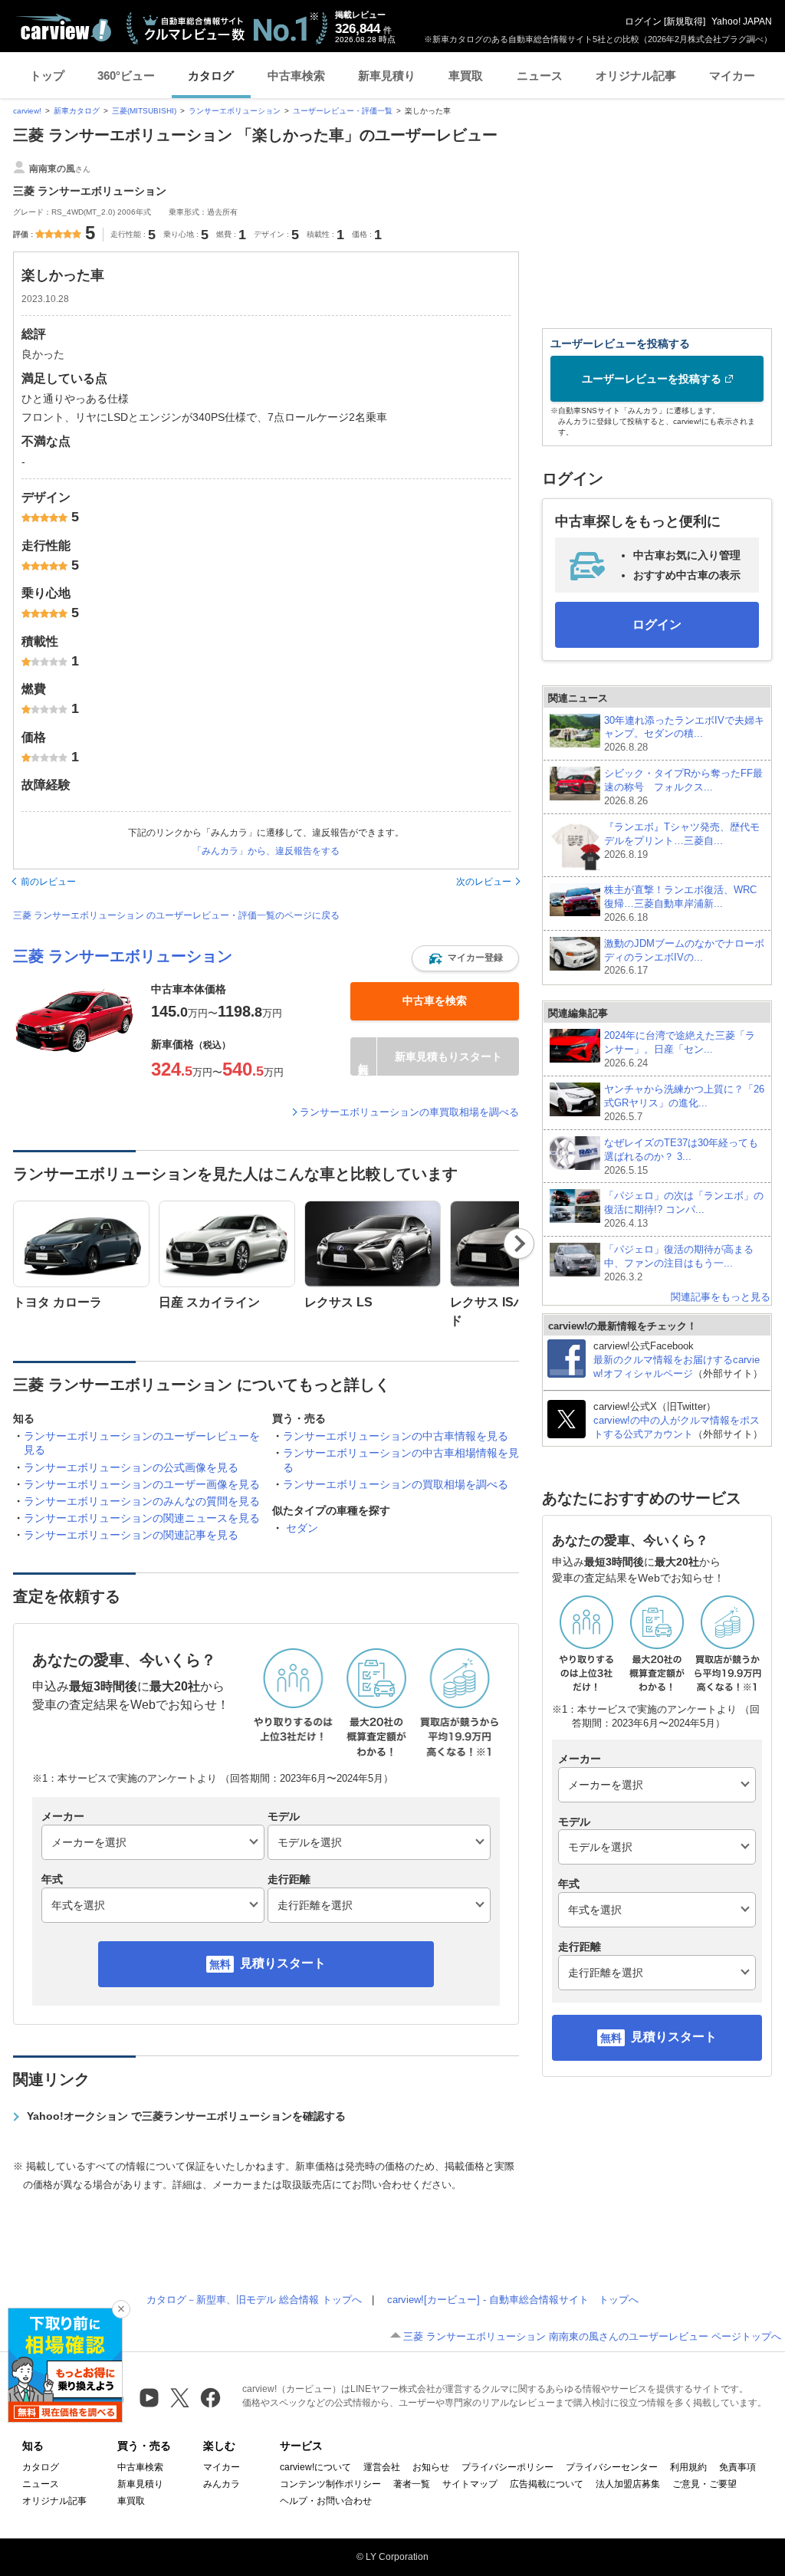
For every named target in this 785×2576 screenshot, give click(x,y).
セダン (302, 1528)
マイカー (732, 76)
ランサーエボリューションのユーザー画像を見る (142, 1484)
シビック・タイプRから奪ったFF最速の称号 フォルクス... (683, 787)
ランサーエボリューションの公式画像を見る (131, 1467)
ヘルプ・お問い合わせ (326, 2501)
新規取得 (685, 21)
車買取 (466, 76)
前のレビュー (48, 882)
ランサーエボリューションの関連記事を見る (131, 1535)
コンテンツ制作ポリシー (330, 2484)
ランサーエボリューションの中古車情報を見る (396, 1436)
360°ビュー (126, 76)
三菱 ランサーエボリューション (123, 956)
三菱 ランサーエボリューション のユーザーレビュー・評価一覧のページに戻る (176, 915)
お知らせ (431, 2467)
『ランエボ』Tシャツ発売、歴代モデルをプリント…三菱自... (682, 841)
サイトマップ (470, 2484)
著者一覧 (412, 2484)
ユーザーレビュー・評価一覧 (343, 111)
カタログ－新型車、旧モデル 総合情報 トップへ (254, 2300)
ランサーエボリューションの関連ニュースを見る (142, 1518)
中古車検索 (296, 76)
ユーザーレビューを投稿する (652, 379)
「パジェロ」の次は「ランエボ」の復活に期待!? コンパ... (684, 1209)
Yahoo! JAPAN (742, 21)
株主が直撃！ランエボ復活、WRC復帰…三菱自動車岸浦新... (680, 904)
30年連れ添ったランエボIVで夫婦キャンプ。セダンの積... (684, 734)
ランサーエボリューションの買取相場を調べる (396, 1484)
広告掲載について (547, 2484)
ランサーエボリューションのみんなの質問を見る (142, 1501)
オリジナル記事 (636, 76)
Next (519, 1244)
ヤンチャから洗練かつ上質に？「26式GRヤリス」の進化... (684, 1103)
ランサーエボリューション (235, 111)
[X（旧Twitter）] (180, 2398)
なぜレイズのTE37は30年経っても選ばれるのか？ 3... (681, 1157)
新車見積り (387, 76)
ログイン (643, 21)
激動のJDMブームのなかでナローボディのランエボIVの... (684, 957)
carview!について (315, 2467)
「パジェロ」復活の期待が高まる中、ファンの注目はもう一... (679, 1263)
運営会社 (382, 2467)
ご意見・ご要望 (705, 2484)
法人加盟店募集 (628, 2484)
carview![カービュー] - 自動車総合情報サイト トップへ (513, 2300)
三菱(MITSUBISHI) (144, 111)
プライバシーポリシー (507, 2467)
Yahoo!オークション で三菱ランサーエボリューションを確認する (186, 2116)
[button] (465, 958)
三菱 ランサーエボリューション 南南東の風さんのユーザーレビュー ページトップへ (592, 2336)
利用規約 (688, 2467)
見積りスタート (283, 1963)
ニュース (540, 76)
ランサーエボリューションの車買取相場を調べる (409, 1112)
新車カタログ (77, 111)
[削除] (121, 2309)
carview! (27, 111)
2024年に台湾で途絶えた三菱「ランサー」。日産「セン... (680, 1049)
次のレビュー (484, 882)
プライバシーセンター (612, 2467)
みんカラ (222, 2484)
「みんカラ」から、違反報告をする (266, 851)
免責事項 (737, 2467)
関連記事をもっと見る (721, 1297)
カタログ (211, 76)
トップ (47, 76)
